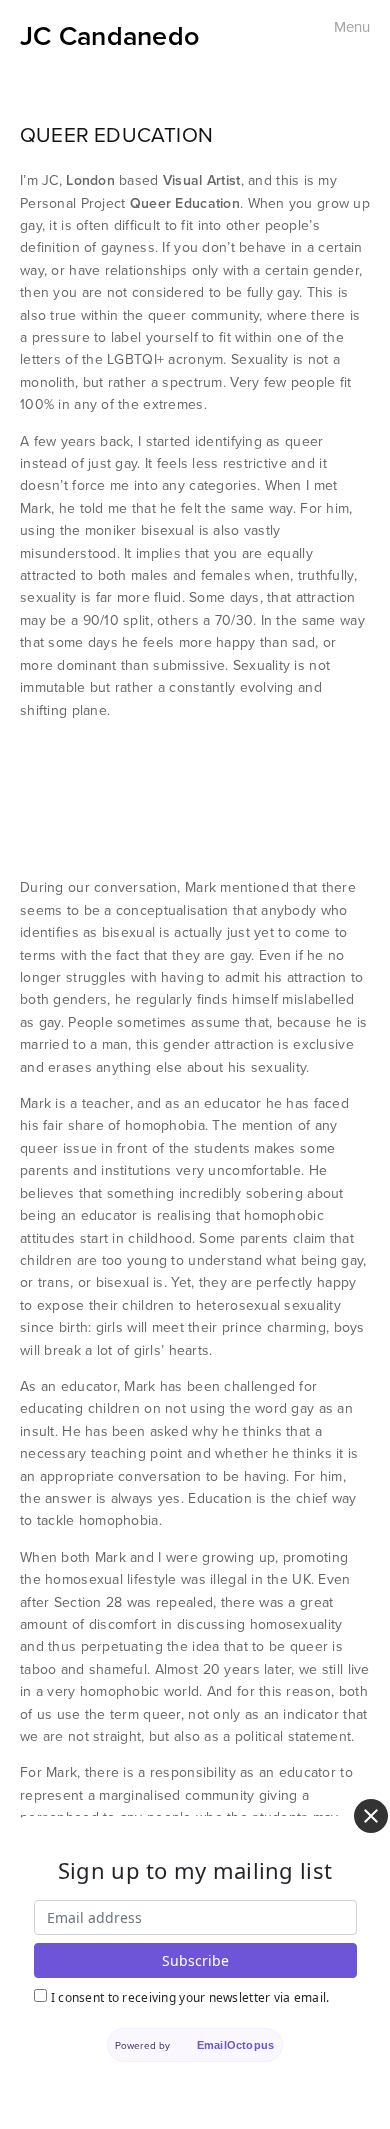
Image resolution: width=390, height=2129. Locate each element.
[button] (64, 799)
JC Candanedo (109, 35)
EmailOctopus (235, 2045)
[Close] (371, 1816)
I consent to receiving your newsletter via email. (190, 1997)
